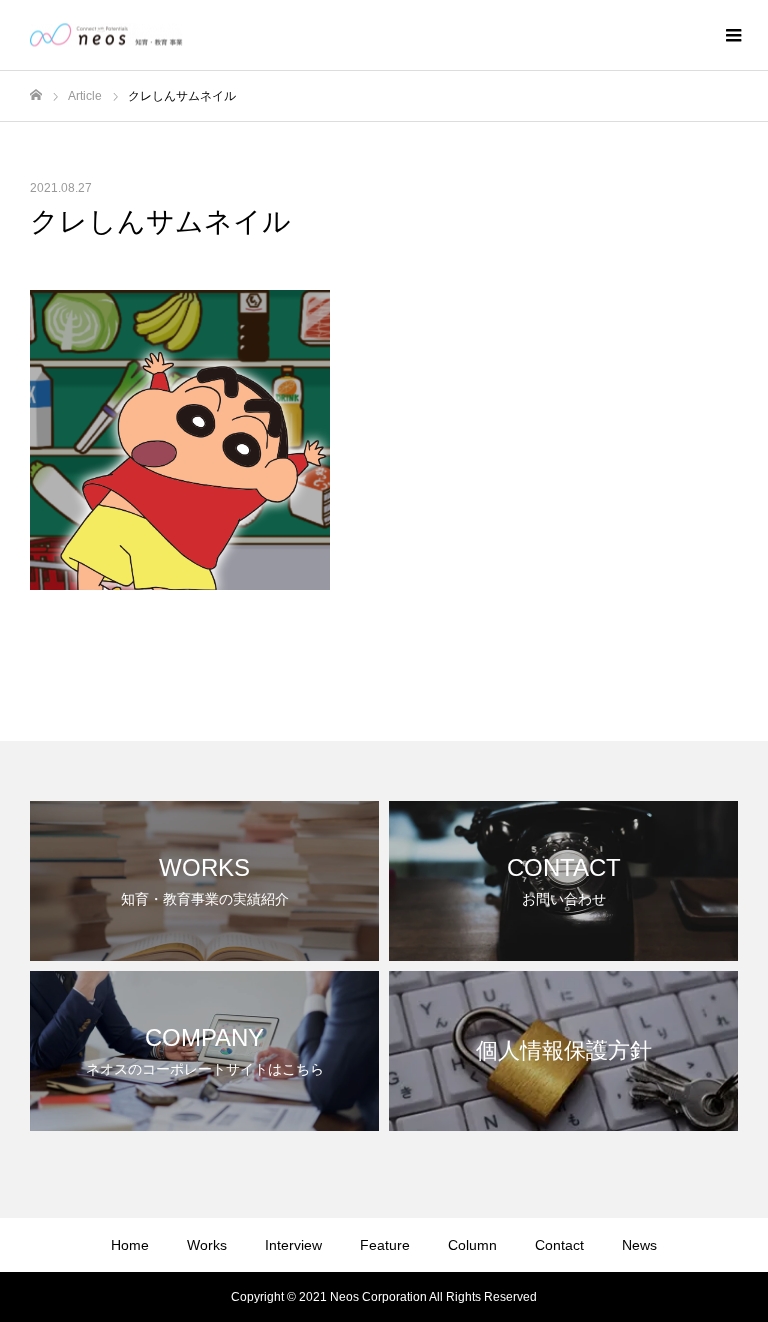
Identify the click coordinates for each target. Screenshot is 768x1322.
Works (207, 1245)
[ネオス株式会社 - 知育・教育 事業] (106, 35)
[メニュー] (733, 35)
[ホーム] (36, 95)
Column (472, 1245)
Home (130, 1245)
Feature (385, 1245)
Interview (293, 1245)
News (639, 1245)
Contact (559, 1245)
